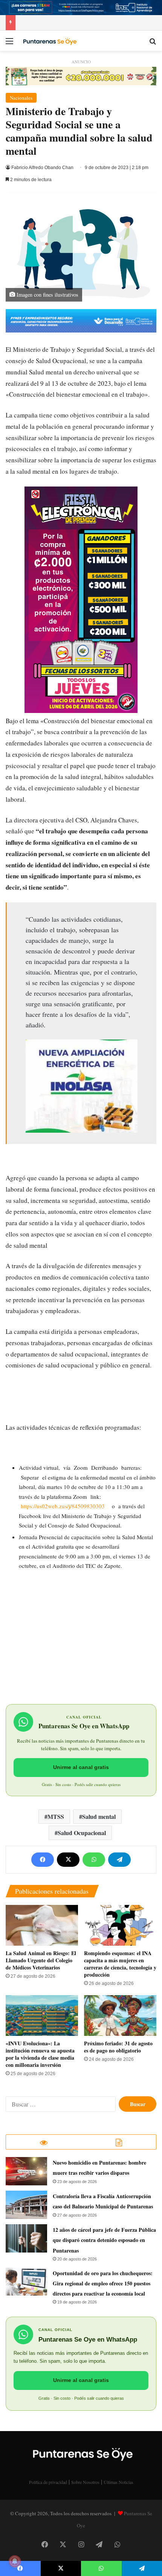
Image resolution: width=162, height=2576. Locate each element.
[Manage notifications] (15, 2561)
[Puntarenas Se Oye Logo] (49, 41)
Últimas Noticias (118, 2482)
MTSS (56, 1816)
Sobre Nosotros (85, 2482)
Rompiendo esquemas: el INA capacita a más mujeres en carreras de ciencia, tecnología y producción (120, 1964)
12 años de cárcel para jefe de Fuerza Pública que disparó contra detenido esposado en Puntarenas (104, 2240)
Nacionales (21, 98)
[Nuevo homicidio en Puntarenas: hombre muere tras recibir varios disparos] (26, 2171)
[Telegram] (119, 1860)
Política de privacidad (48, 2482)
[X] (68, 1860)
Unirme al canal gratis (81, 1767)
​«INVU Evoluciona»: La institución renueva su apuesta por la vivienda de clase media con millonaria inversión (40, 2054)
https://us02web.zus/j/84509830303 (63, 1506)
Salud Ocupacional (82, 1833)
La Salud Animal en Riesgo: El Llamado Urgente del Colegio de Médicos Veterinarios (41, 1960)
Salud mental (99, 1816)
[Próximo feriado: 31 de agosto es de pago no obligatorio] (120, 2016)
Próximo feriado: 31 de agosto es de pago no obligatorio (118, 2047)
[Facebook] (43, 1860)
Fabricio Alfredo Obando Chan (42, 168)
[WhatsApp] (94, 1860)
